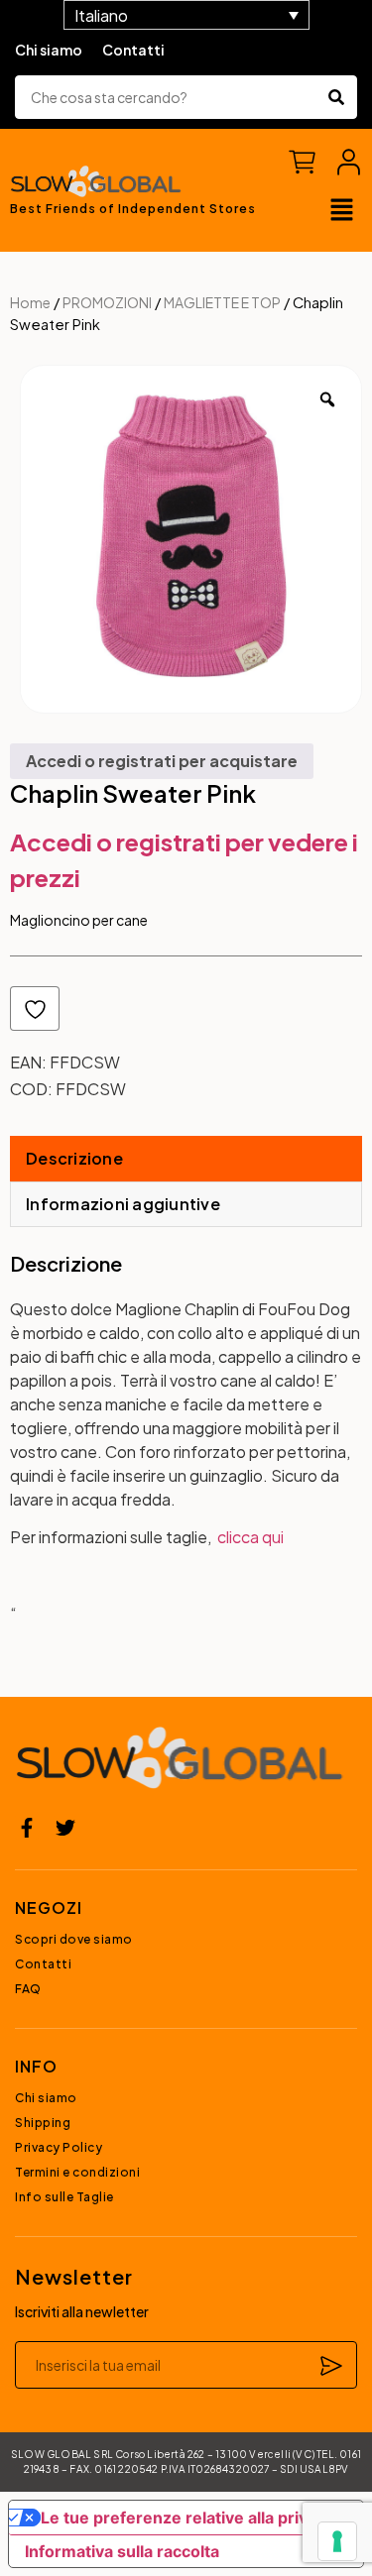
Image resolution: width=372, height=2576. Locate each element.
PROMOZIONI (107, 302)
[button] (342, 211)
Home (30, 302)
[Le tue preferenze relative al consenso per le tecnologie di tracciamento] (337, 2541)
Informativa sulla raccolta (122, 2551)
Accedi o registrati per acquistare (162, 761)
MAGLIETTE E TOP (222, 302)
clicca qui (250, 1537)
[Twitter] (65, 1828)
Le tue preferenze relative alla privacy (187, 2518)
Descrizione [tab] (74, 1158)
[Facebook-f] (27, 1828)
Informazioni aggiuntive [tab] (123, 1204)
